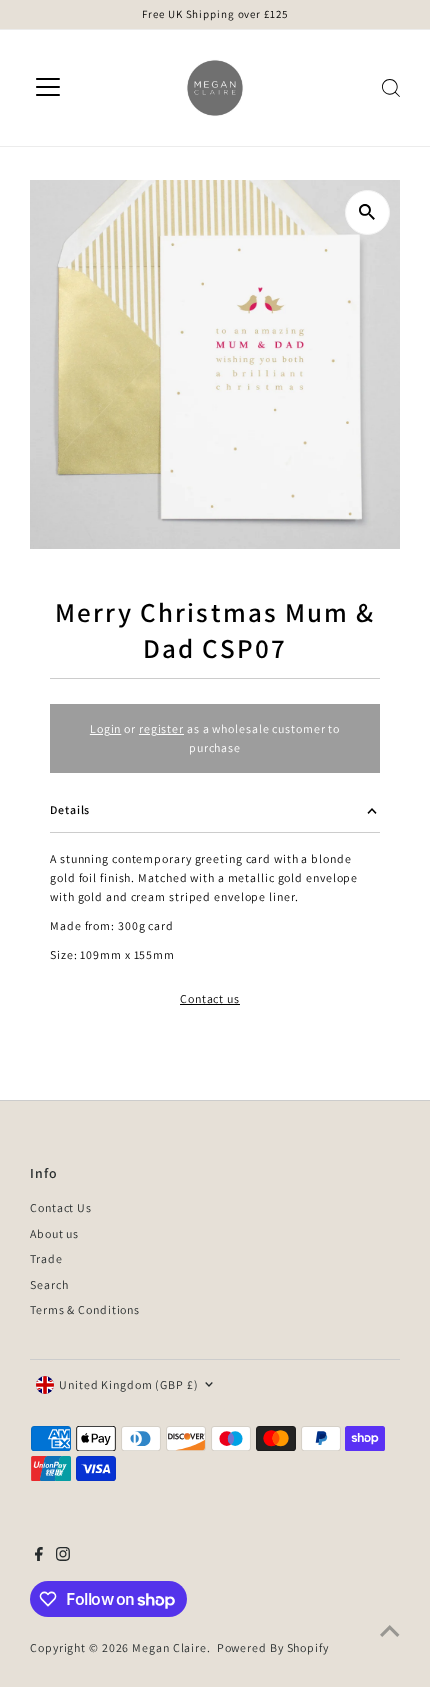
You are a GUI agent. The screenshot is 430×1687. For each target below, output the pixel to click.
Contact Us (61, 1207)
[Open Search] (391, 88)
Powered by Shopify (273, 1647)
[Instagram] (63, 1557)
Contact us (210, 999)
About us (54, 1233)
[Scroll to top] (390, 1632)
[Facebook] (39, 1557)
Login (105, 728)
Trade (46, 1258)
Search (49, 1284)
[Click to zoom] (367, 212)
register (161, 728)
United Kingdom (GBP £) (129, 1384)
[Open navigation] (48, 88)
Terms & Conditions (85, 1309)
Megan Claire (169, 1647)
